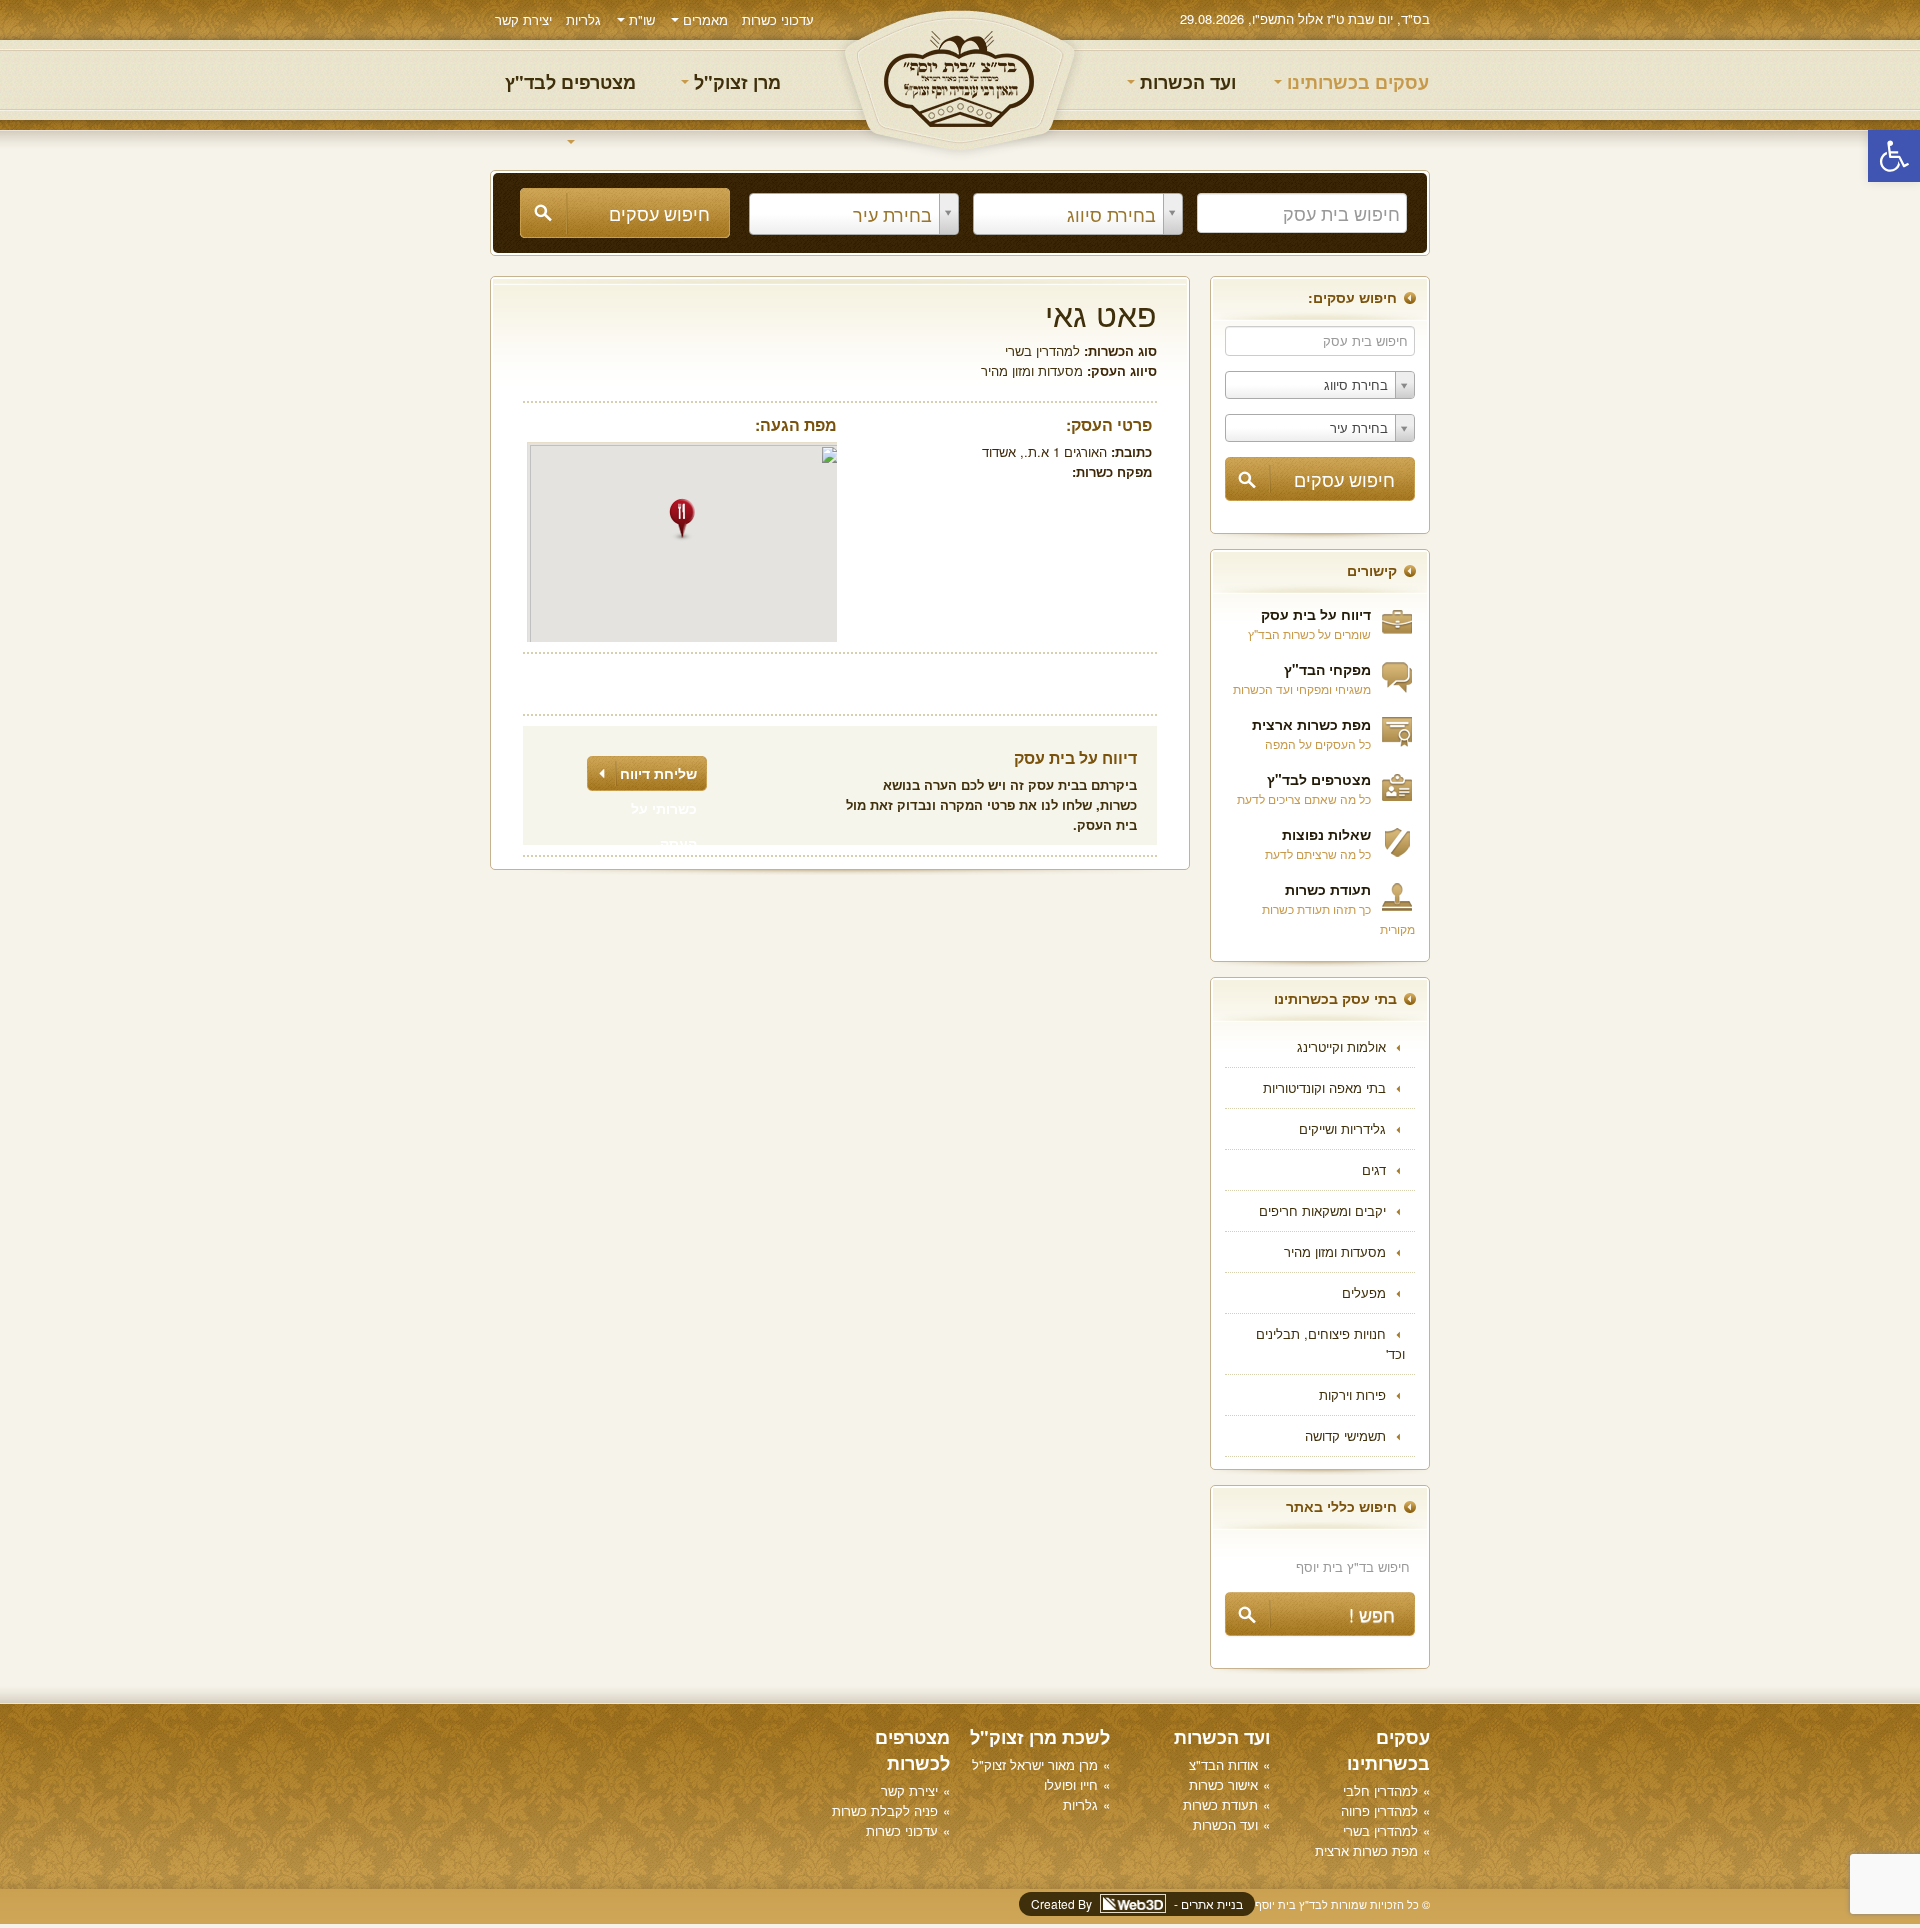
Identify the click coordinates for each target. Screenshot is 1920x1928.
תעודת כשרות (1328, 889)
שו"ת (640, 19)
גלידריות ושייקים (1342, 1128)
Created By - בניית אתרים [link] (1137, 1903)
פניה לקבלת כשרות (885, 1810)
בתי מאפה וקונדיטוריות (1324, 1087)
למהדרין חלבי (1380, 1790)
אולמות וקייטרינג (1341, 1046)
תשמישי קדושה (1345, 1435)
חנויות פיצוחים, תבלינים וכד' (1330, 1343)
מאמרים (703, 19)
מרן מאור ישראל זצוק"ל (1035, 1764)
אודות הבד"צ (1223, 1764)
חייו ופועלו (1071, 1784)
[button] (1894, 156)
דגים (1374, 1169)
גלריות (583, 19)
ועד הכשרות (1185, 82)
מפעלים (1364, 1292)
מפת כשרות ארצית (1311, 724)
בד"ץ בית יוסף (960, 80)
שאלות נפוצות (1326, 834)
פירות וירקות (1352, 1394)
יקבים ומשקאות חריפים (1322, 1210)
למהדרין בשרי (1042, 350)
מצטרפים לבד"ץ (570, 82)
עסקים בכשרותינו (1355, 82)
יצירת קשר (523, 19)
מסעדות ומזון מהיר (1335, 1251)
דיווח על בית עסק (1316, 614)
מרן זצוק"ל (735, 82)
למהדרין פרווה (1379, 1810)
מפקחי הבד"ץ (1327, 669)
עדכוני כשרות (778, 19)
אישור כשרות (1223, 1784)
